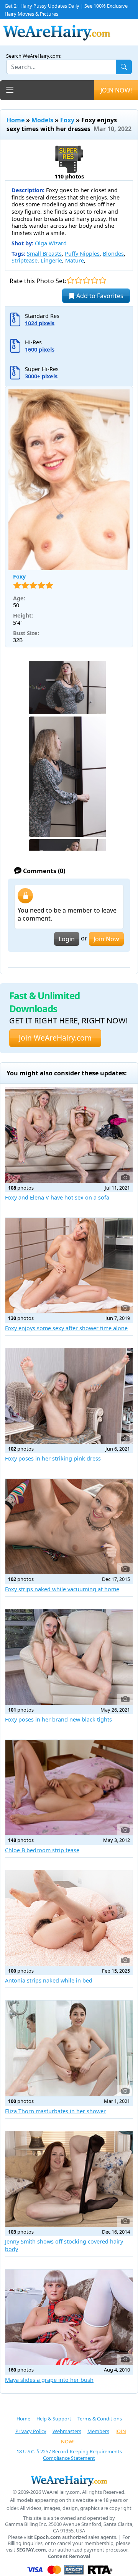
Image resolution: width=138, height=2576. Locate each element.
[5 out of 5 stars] (103, 280)
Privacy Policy (31, 2431)
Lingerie (51, 260)
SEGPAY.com (31, 2550)
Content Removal (69, 2556)
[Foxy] (69, 480)
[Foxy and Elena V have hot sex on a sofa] (69, 1135)
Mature (75, 260)
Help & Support (54, 2419)
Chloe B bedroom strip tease (42, 1850)
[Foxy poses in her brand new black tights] (69, 1657)
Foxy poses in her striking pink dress (53, 1458)
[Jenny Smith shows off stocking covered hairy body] (69, 2179)
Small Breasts (44, 254)
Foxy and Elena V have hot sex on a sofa (57, 1197)
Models (42, 120)
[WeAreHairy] (69, 2480)
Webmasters (67, 2431)
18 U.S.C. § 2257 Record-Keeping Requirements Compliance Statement (69, 2455)
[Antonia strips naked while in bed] (69, 1918)
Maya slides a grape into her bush (49, 2380)
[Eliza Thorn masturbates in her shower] (69, 2048)
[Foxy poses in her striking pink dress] (69, 1396)
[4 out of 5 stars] (94, 280)
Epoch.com (48, 2537)
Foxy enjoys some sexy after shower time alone (66, 1328)
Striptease (25, 260)
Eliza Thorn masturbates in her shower (55, 2111)
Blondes (113, 254)
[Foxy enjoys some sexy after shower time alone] (69, 1266)
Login (67, 939)
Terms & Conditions (100, 2419)
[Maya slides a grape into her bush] (69, 2317)
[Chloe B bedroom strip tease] (69, 1788)
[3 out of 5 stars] (86, 280)
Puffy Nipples (82, 254)
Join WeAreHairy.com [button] (55, 1038)
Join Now (106, 939)
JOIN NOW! (116, 90)
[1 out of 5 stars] (70, 280)
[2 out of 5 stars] (78, 280)
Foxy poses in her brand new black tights (58, 1719)
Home (16, 120)
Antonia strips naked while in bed (49, 1980)
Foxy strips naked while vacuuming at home (62, 1589)
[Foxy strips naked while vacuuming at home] (69, 1527)
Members (98, 2431)
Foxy (67, 120)
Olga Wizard (51, 243)
